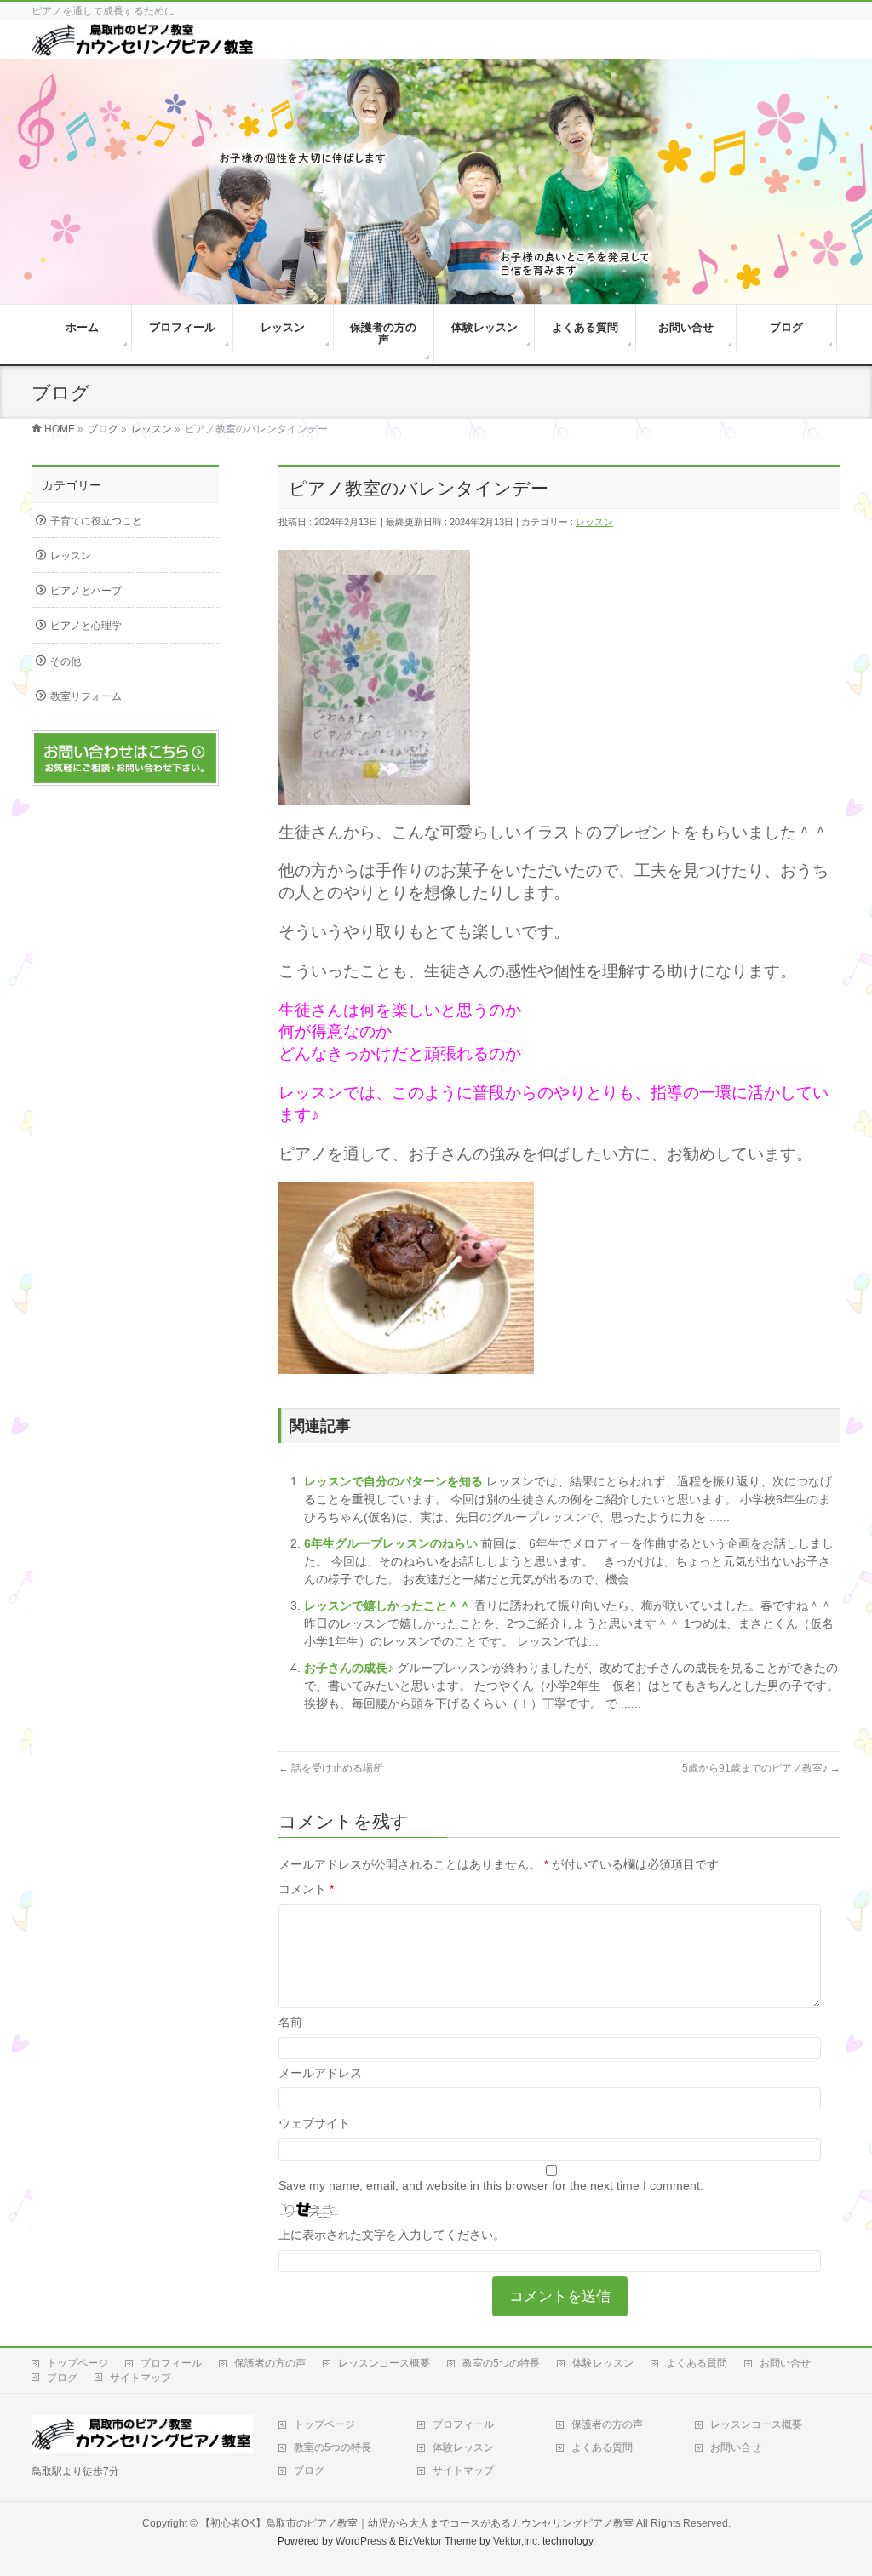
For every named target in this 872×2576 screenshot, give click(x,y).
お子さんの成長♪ (350, 1668)
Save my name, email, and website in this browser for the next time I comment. (491, 2185)
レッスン (594, 522)
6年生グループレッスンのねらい (393, 1543)
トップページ (77, 2363)
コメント (306, 1889)
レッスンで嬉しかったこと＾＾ (389, 1606)
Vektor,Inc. (516, 2541)
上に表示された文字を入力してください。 (392, 2235)
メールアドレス (320, 2073)
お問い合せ (785, 2363)
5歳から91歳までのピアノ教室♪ (761, 1768)
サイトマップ (141, 2378)
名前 (290, 2022)
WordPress (361, 2541)
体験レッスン (603, 2363)
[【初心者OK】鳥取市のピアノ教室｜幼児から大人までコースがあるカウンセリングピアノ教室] (143, 50)
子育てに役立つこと (96, 521)
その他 (66, 661)
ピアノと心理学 (86, 626)
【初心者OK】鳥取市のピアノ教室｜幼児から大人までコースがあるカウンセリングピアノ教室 (417, 2523)
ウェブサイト (314, 2123)
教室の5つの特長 (501, 2363)
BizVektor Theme (438, 2541)
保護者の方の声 (270, 2363)
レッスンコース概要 (384, 2363)
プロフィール (171, 2363)
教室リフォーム (86, 696)
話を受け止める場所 (331, 1768)
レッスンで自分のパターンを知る (395, 1481)
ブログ (62, 2378)
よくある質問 (697, 2363)
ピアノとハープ (86, 591)
